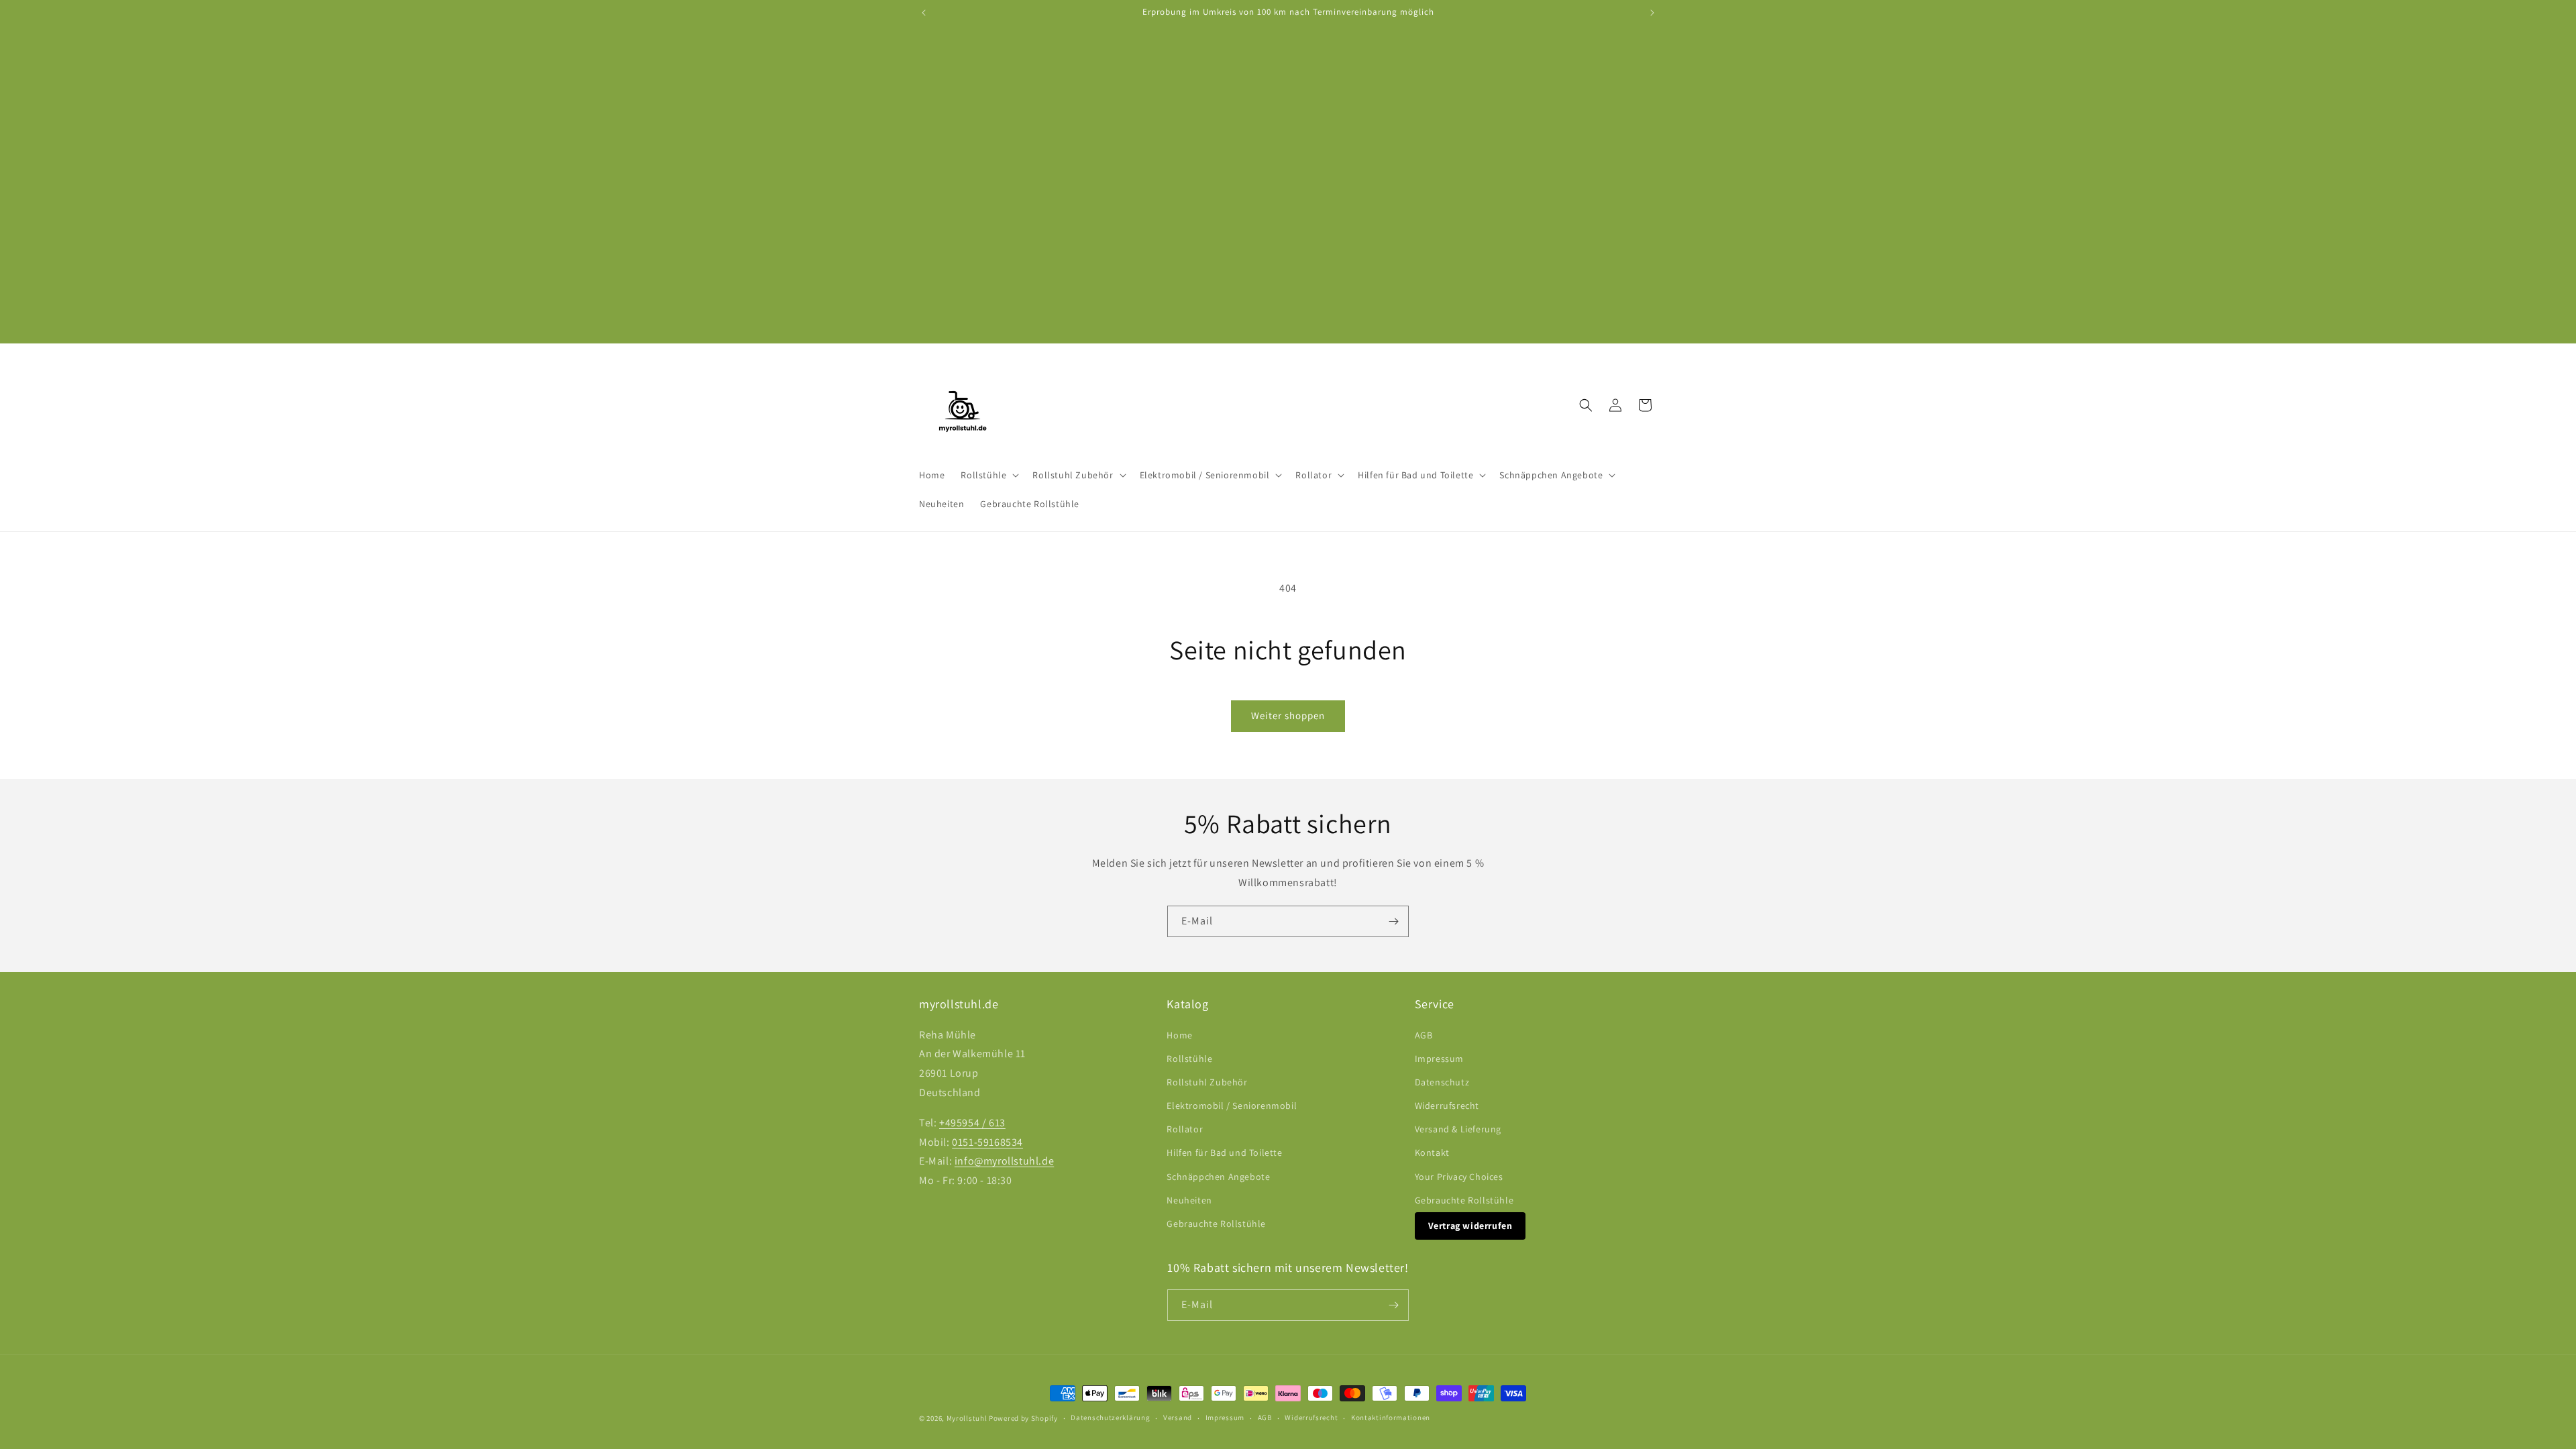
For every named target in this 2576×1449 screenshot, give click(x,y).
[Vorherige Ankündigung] (924, 13)
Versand (1178, 1417)
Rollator (1185, 1129)
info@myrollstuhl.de (1004, 1161)
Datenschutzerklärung (1110, 1417)
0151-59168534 (987, 1142)
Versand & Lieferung (1458, 1129)
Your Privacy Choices (1459, 1177)
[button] (988, 475)
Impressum (1439, 1059)
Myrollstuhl (967, 1418)
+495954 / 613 (972, 1123)
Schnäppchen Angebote (1218, 1177)
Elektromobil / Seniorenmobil (1232, 1106)
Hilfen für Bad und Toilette (1224, 1152)
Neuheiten (1189, 1200)
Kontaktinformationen (1391, 1417)
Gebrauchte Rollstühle (1216, 1224)
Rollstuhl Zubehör (1207, 1082)
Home (1179, 1035)
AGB (1424, 1035)
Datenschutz (1442, 1082)
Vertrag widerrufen (1470, 1226)
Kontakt (1432, 1152)
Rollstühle (1189, 1059)
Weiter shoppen (1288, 715)
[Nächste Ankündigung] (1652, 13)
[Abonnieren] (1393, 921)
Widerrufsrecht (1447, 1106)
